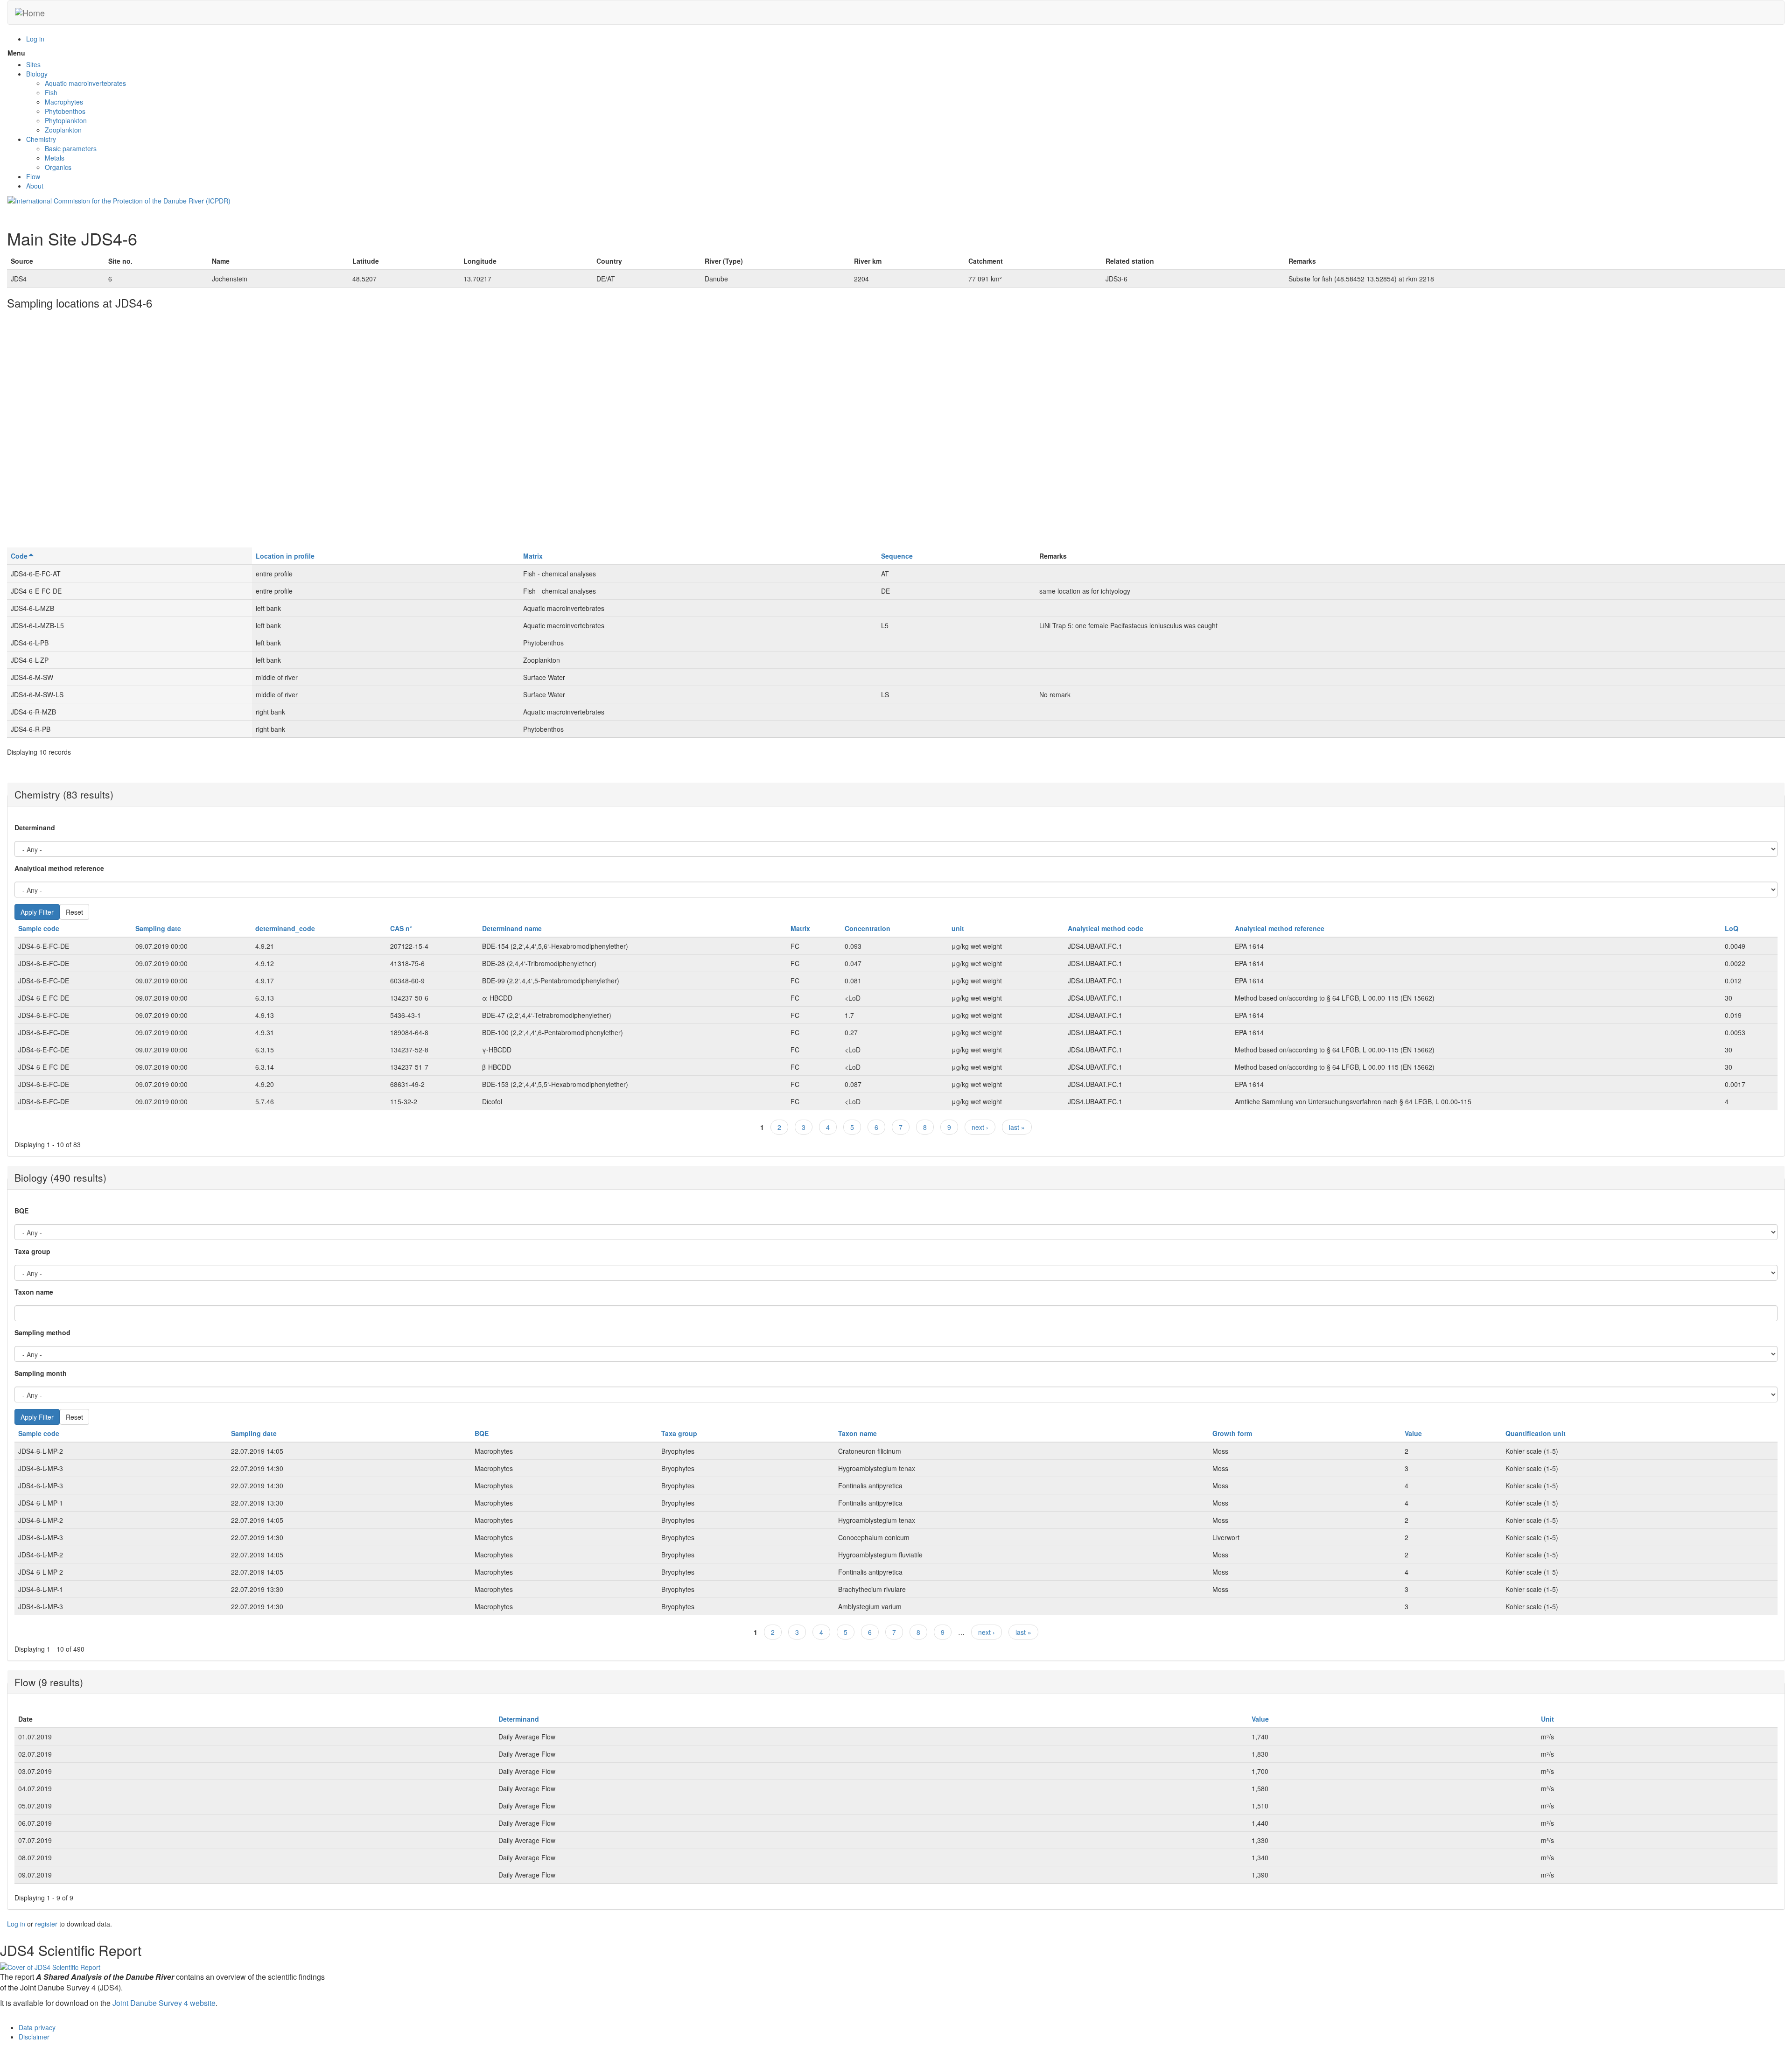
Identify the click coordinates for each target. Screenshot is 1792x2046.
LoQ (1732, 928)
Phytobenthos (65, 111)
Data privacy (37, 2027)
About (35, 186)
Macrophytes (64, 102)
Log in (35, 39)
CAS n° (401, 928)
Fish (51, 92)
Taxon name (34, 1292)
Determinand (35, 827)
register (46, 1924)
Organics (58, 167)
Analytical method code (1106, 928)
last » (1017, 1127)
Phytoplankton (66, 120)
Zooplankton (63, 130)
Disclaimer (34, 2037)
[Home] (30, 13)
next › (980, 1127)
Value (1413, 1433)
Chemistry (41, 139)
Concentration (868, 928)
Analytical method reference (59, 868)
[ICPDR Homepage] (119, 200)
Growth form (1232, 1433)
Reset (74, 912)
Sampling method (42, 1332)
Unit (1547, 1719)
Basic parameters (71, 148)
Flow (33, 176)
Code (19, 556)
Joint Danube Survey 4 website (164, 2003)
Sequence (897, 556)
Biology (37, 74)
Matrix (533, 556)
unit (958, 928)
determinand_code (285, 928)
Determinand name (512, 928)
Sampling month (41, 1373)
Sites (33, 64)
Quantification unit (1536, 1433)
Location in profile (285, 556)
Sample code (39, 928)
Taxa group (32, 1251)
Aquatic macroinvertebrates (85, 83)
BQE (21, 1211)
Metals (55, 158)
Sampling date (158, 928)
